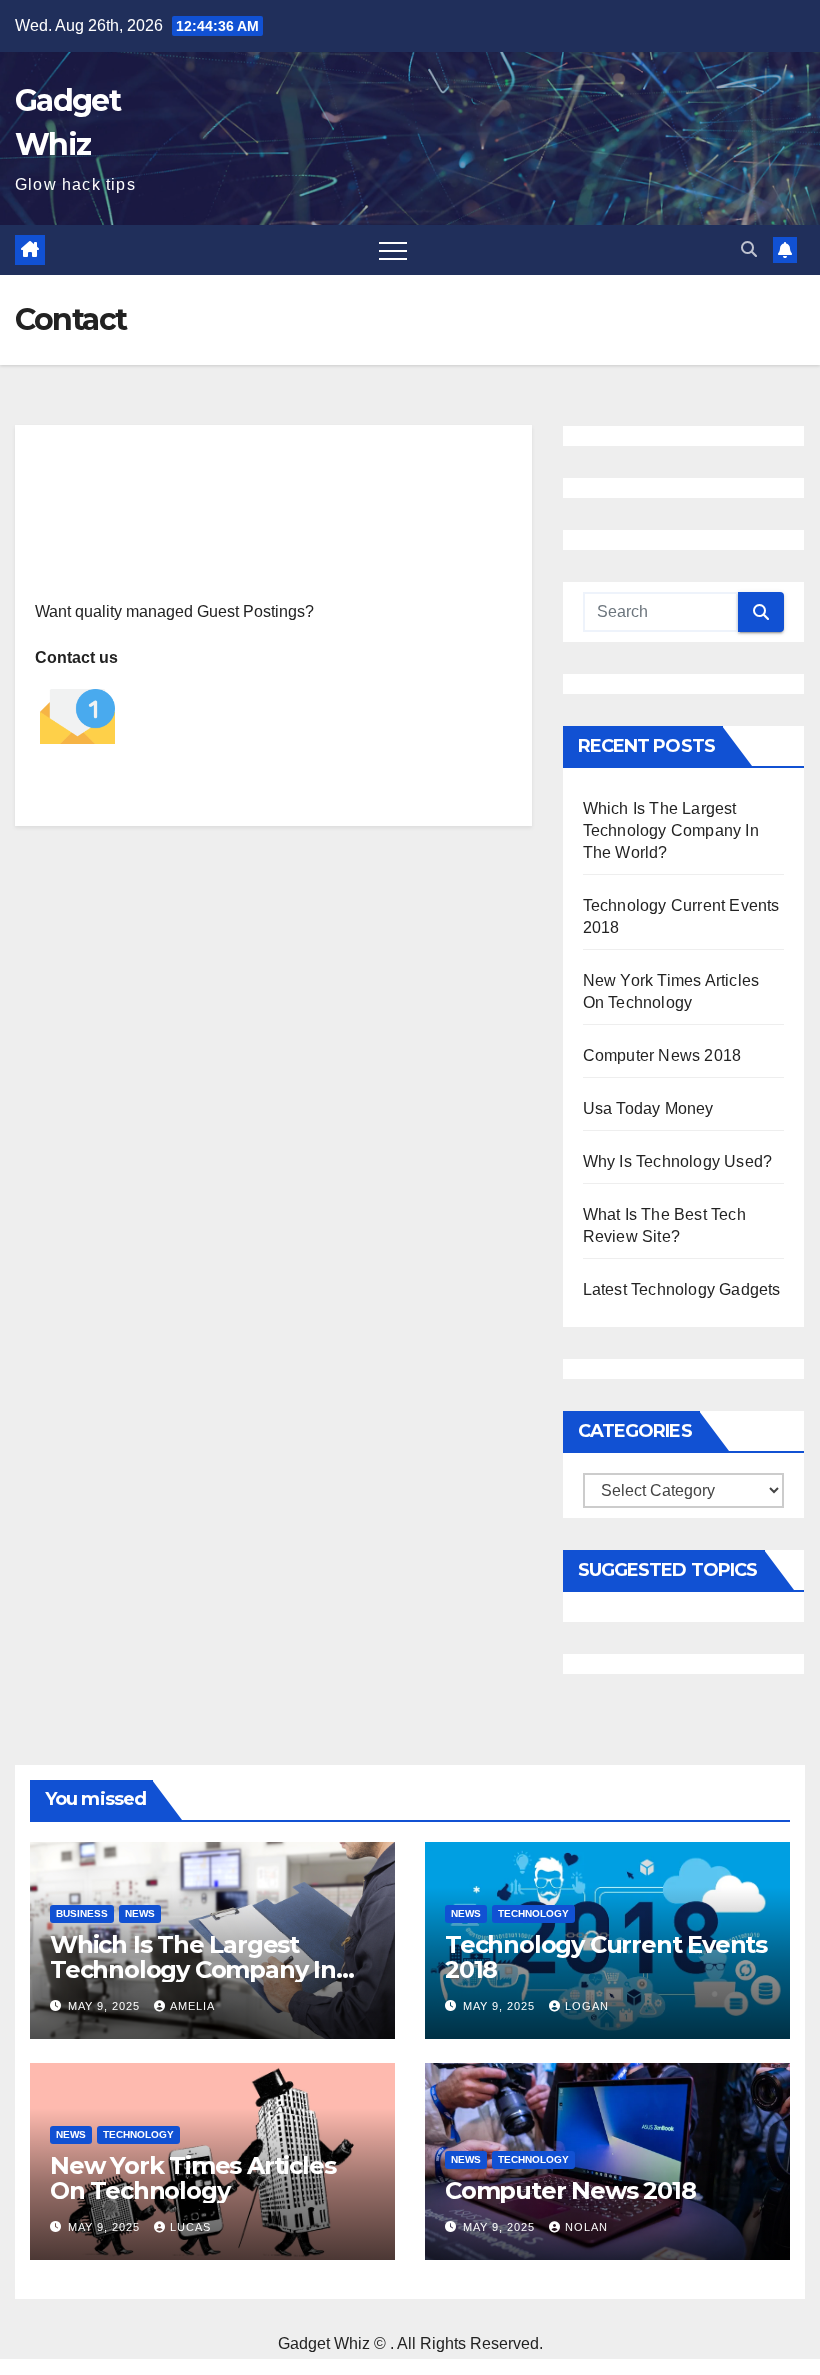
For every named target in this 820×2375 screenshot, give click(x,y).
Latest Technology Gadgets (682, 1289)
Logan (587, 2006)
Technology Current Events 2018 (606, 1957)
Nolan (586, 2227)
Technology (533, 1913)
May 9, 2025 (106, 2006)
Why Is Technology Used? (678, 1161)
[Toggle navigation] (393, 250)
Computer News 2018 (662, 1055)
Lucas (190, 2227)
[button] (749, 249)
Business (82, 1913)
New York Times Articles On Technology (192, 2178)
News (140, 1913)
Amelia (192, 2006)
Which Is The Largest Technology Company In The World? (671, 830)
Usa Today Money (648, 1108)
